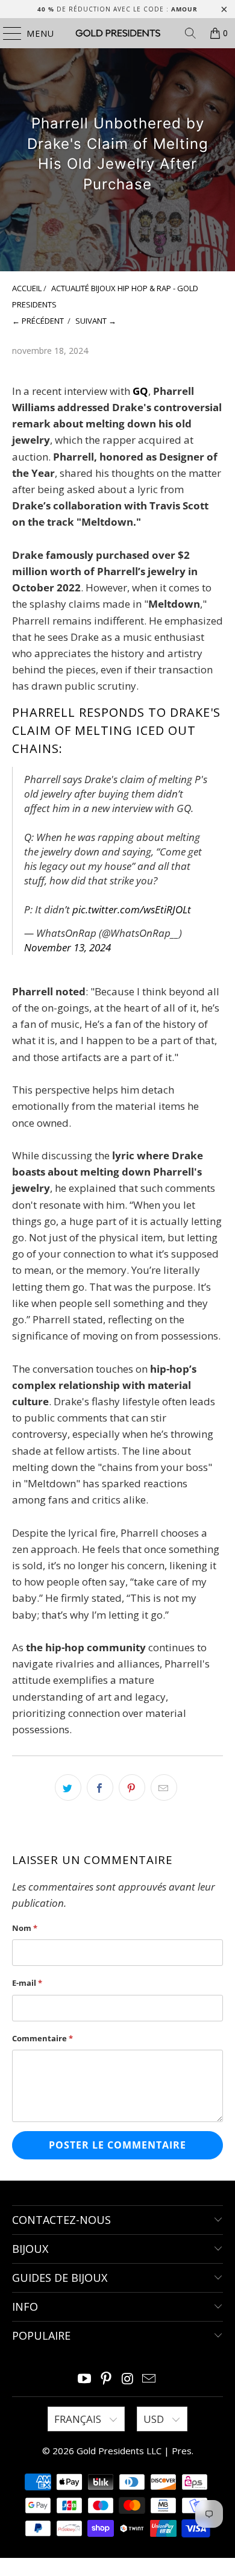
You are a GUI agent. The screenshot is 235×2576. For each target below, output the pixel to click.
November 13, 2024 (67, 947)
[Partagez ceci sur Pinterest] (132, 1787)
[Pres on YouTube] (85, 2379)
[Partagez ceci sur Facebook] (100, 1787)
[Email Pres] (149, 2379)
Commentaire (42, 2038)
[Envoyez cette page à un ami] (164, 1787)
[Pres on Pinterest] (106, 2379)
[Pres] (118, 33)
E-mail (27, 1983)
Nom (25, 1928)
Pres (182, 2451)
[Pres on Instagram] (128, 2379)
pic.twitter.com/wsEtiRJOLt (132, 909)
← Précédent (38, 321)
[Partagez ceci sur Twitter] (68, 1787)
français (79, 2419)
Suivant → (96, 321)
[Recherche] (190, 33)
